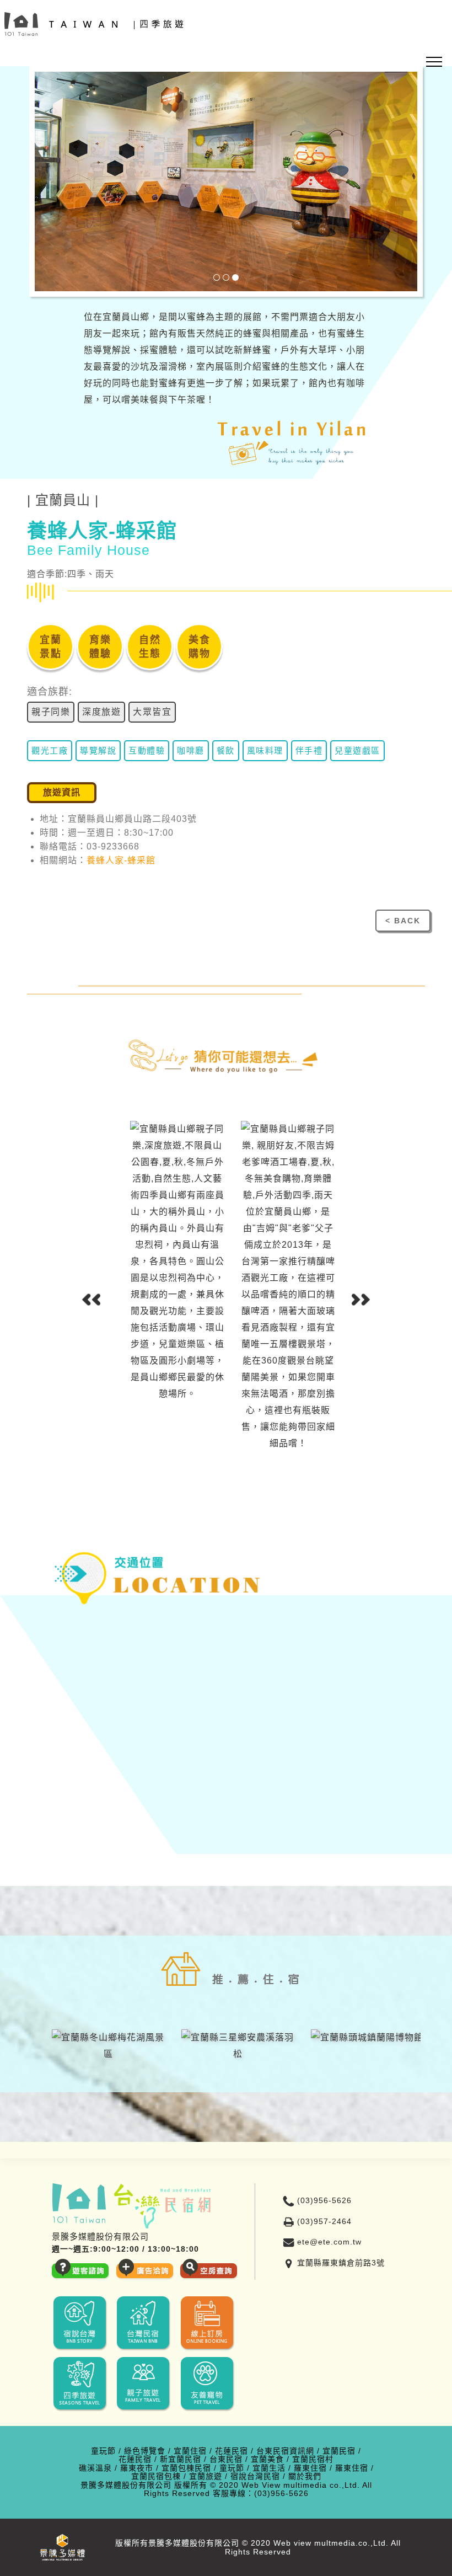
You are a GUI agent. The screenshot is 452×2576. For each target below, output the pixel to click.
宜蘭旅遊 (206, 2476)
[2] (226, 277)
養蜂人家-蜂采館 (121, 860)
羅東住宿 (310, 2468)
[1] (217, 277)
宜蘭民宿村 (313, 2459)
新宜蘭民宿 (181, 2459)
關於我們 (305, 2476)
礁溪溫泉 (95, 2468)
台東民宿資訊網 (285, 2451)
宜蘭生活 (269, 2468)
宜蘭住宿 (190, 2451)
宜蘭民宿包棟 (156, 2476)
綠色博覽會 (145, 2451)
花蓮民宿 (232, 2451)
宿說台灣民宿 (255, 2476)
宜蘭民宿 (339, 2451)
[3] (235, 277)
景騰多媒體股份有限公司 (126, 2485)
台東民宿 (226, 2459)
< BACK (403, 921)
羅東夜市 (137, 2468)
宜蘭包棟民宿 (186, 2468)
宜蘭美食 (267, 2459)
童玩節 (103, 2451)
